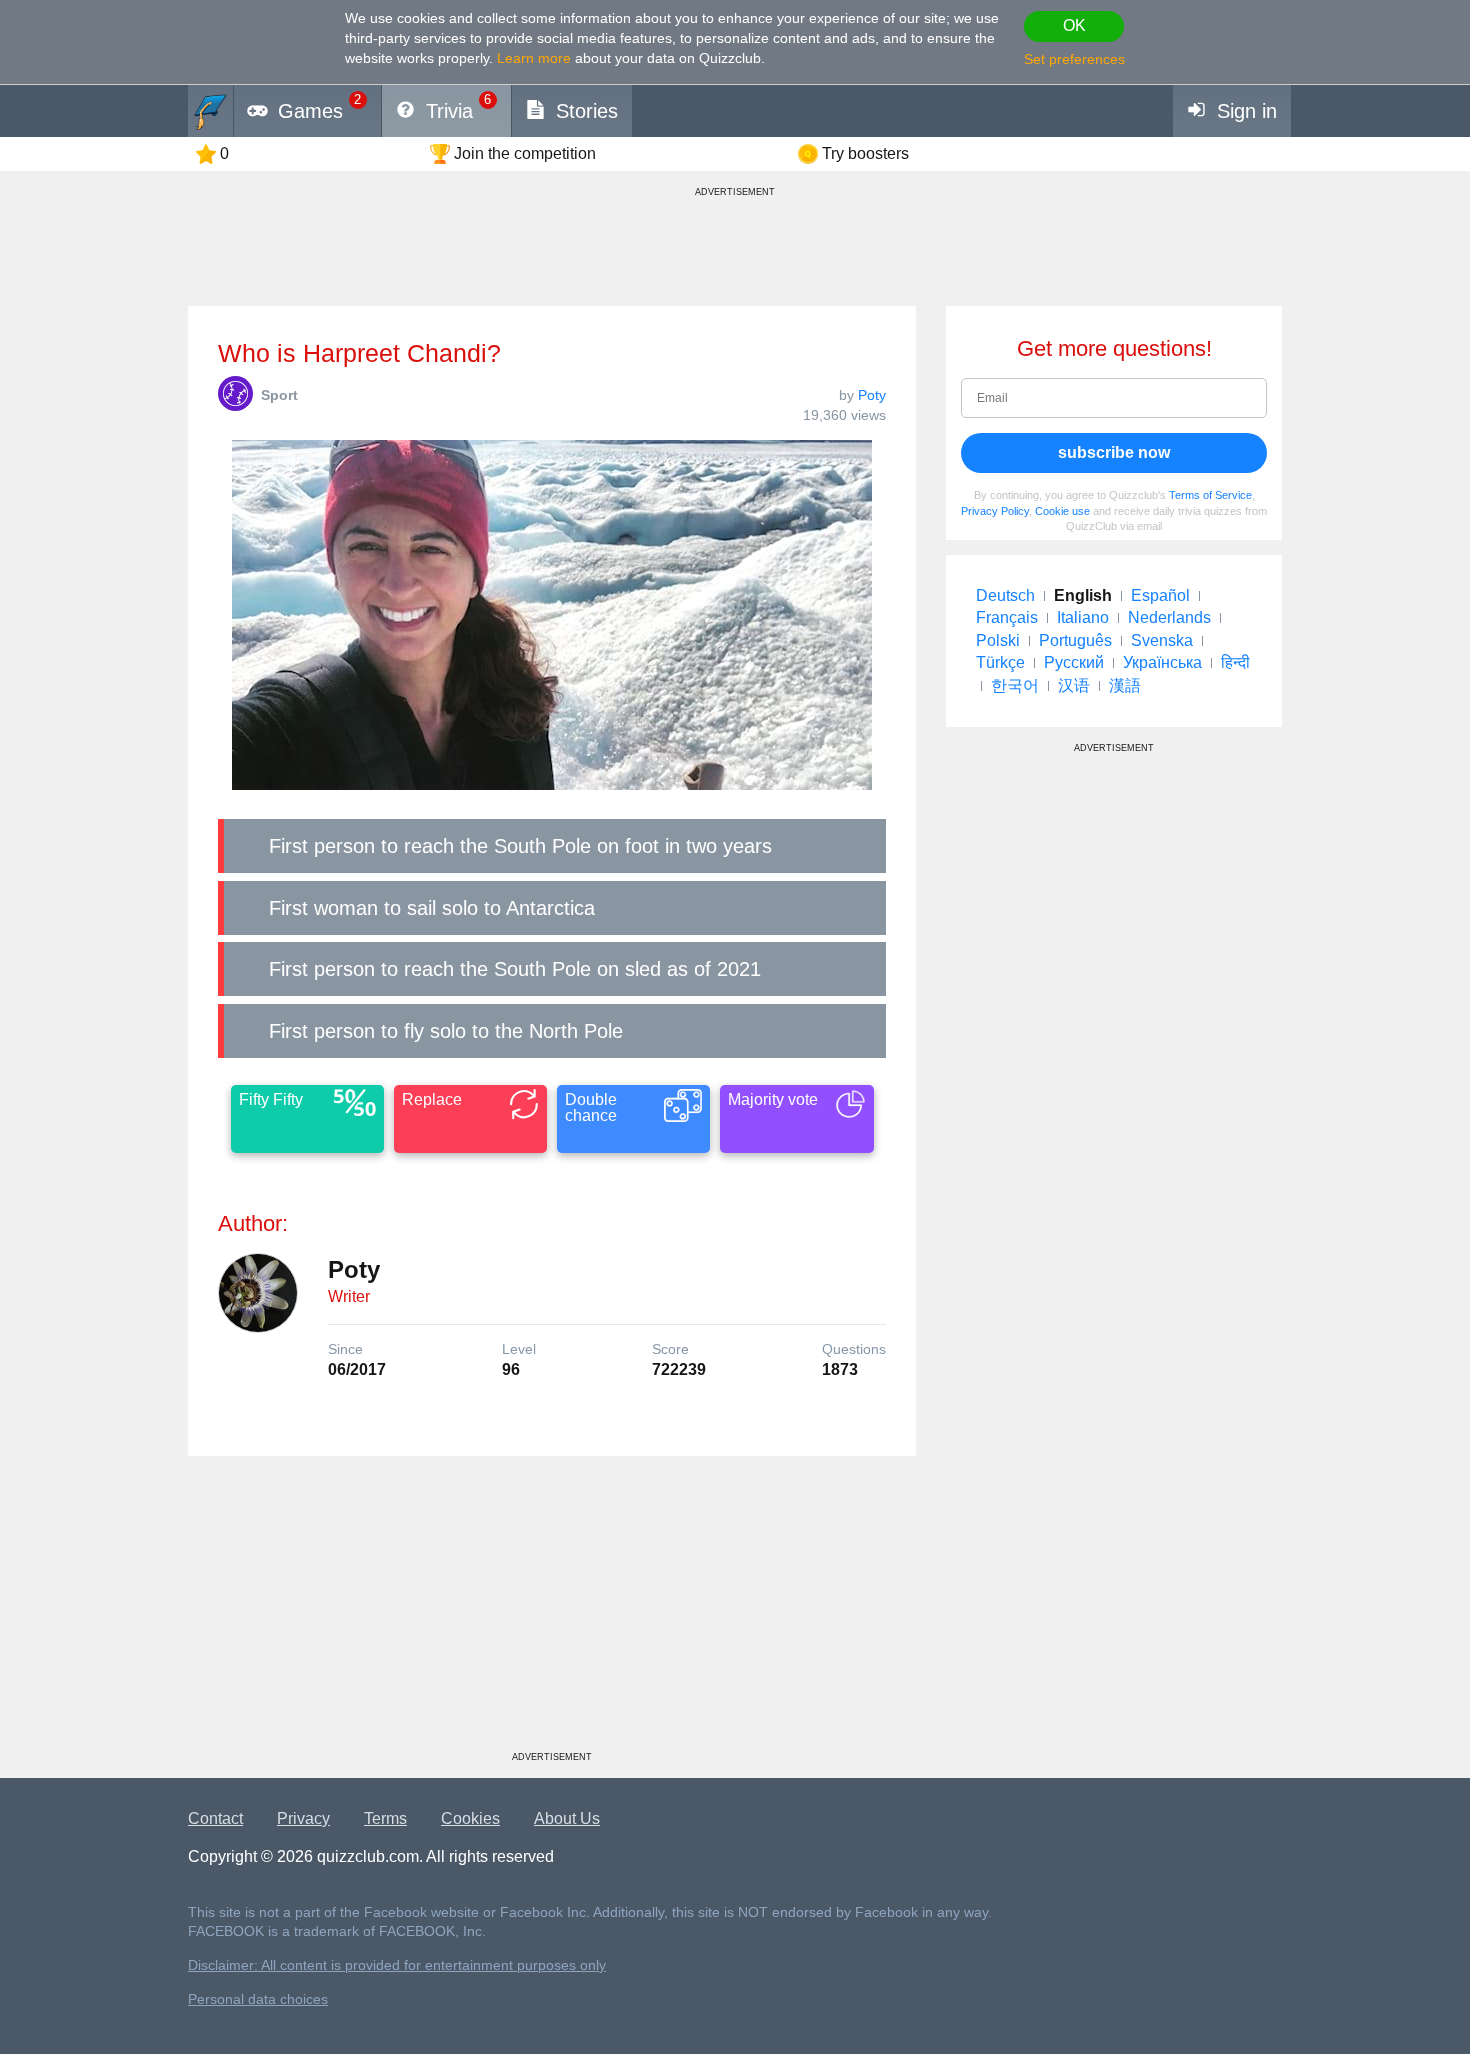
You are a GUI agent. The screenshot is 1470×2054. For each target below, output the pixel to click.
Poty (872, 395)
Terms (385, 1818)
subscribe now (1114, 452)
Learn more (534, 58)
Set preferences (1074, 59)
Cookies (470, 1818)
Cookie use (1062, 511)
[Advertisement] (552, 1611)
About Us (567, 1818)
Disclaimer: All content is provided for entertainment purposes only (397, 1965)
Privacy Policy (995, 511)
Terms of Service (1210, 495)
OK (1074, 25)
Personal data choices (258, 1999)
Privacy (303, 1818)
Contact (215, 1818)
